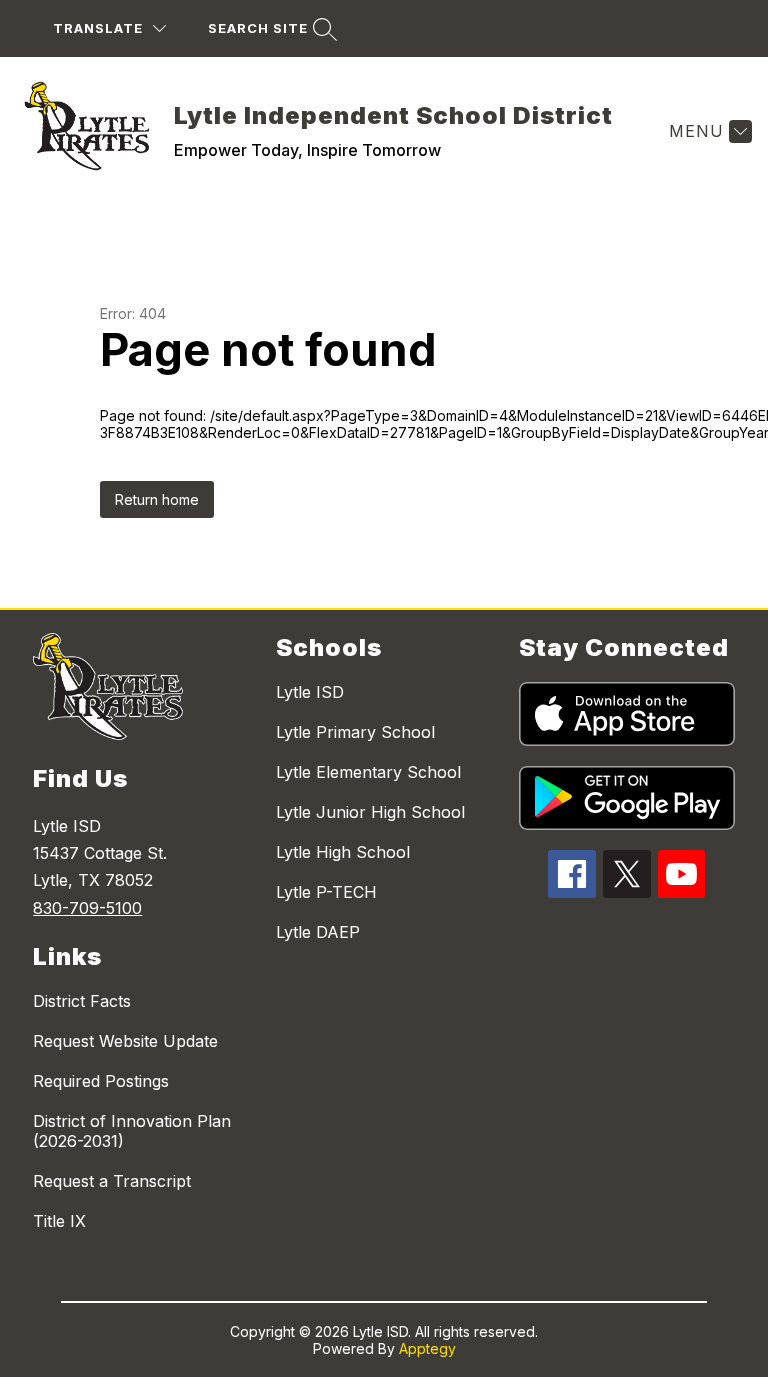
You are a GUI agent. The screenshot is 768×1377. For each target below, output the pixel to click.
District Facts (82, 1001)
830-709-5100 (87, 908)
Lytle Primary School (355, 732)
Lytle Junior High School (370, 812)
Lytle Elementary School (368, 772)
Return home (157, 499)
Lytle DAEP (318, 932)
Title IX (59, 1221)
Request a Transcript (112, 1181)
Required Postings (101, 1081)
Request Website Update (125, 1041)
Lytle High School (343, 852)
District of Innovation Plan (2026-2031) (132, 1131)
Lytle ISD (310, 692)
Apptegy (427, 1348)
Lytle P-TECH (326, 892)
